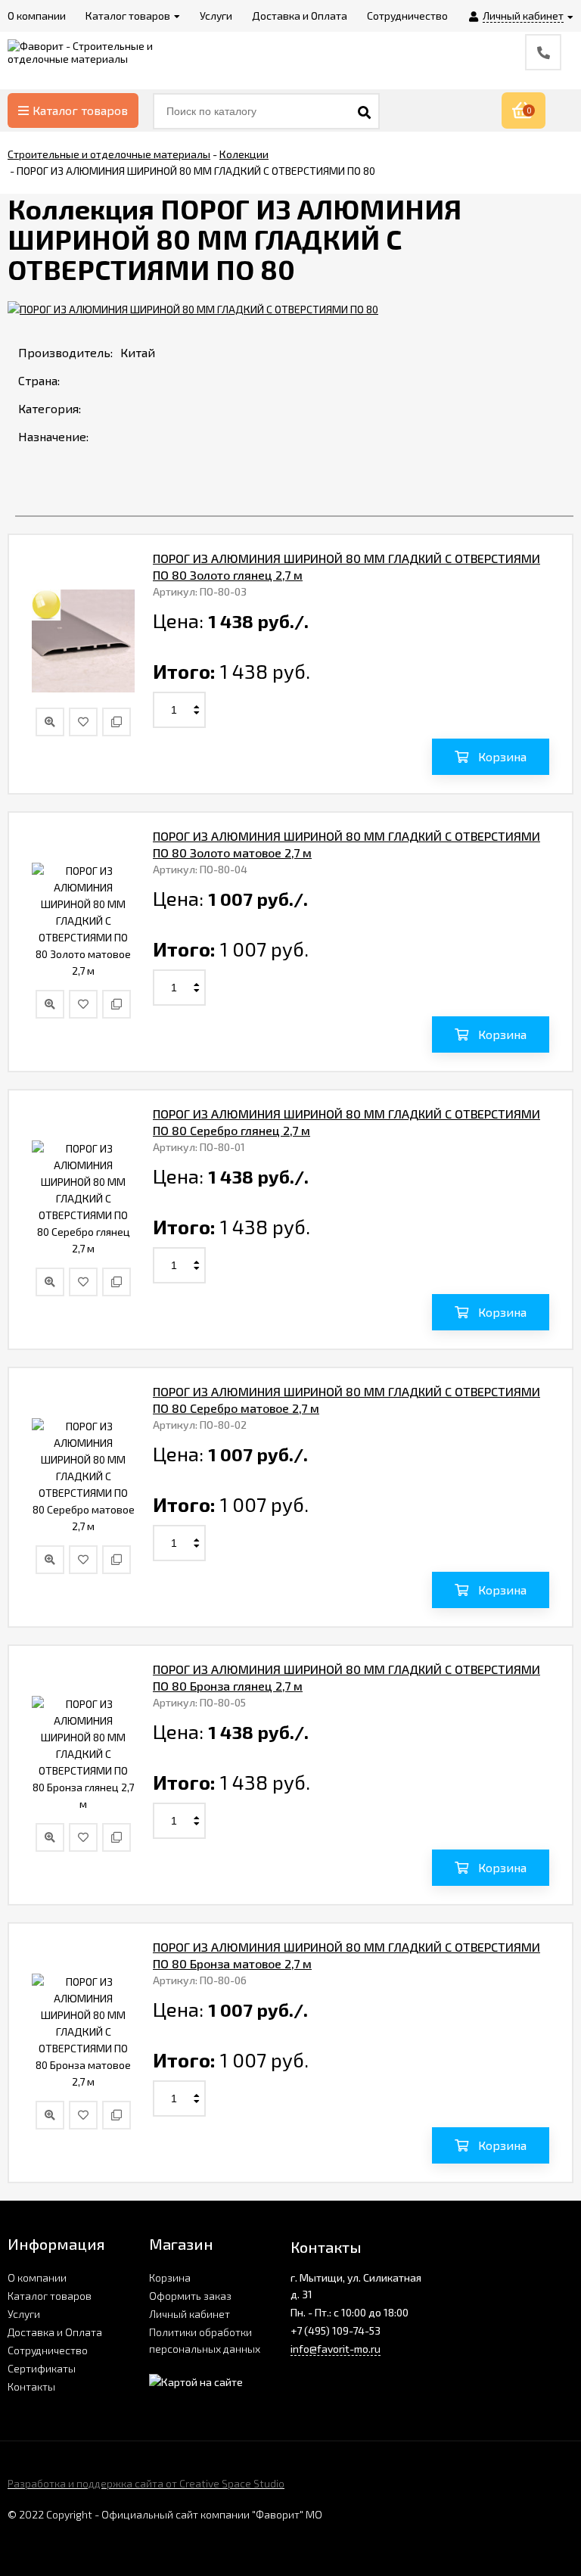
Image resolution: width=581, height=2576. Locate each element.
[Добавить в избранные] (83, 722)
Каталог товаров (80, 110)
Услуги (24, 2314)
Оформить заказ (190, 2296)
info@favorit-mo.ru (336, 2349)
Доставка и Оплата (55, 2332)
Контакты (31, 2386)
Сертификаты (42, 2368)
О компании (37, 2277)
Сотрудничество (48, 2350)
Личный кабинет (190, 2314)
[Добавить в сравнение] (117, 722)
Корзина (170, 2277)
